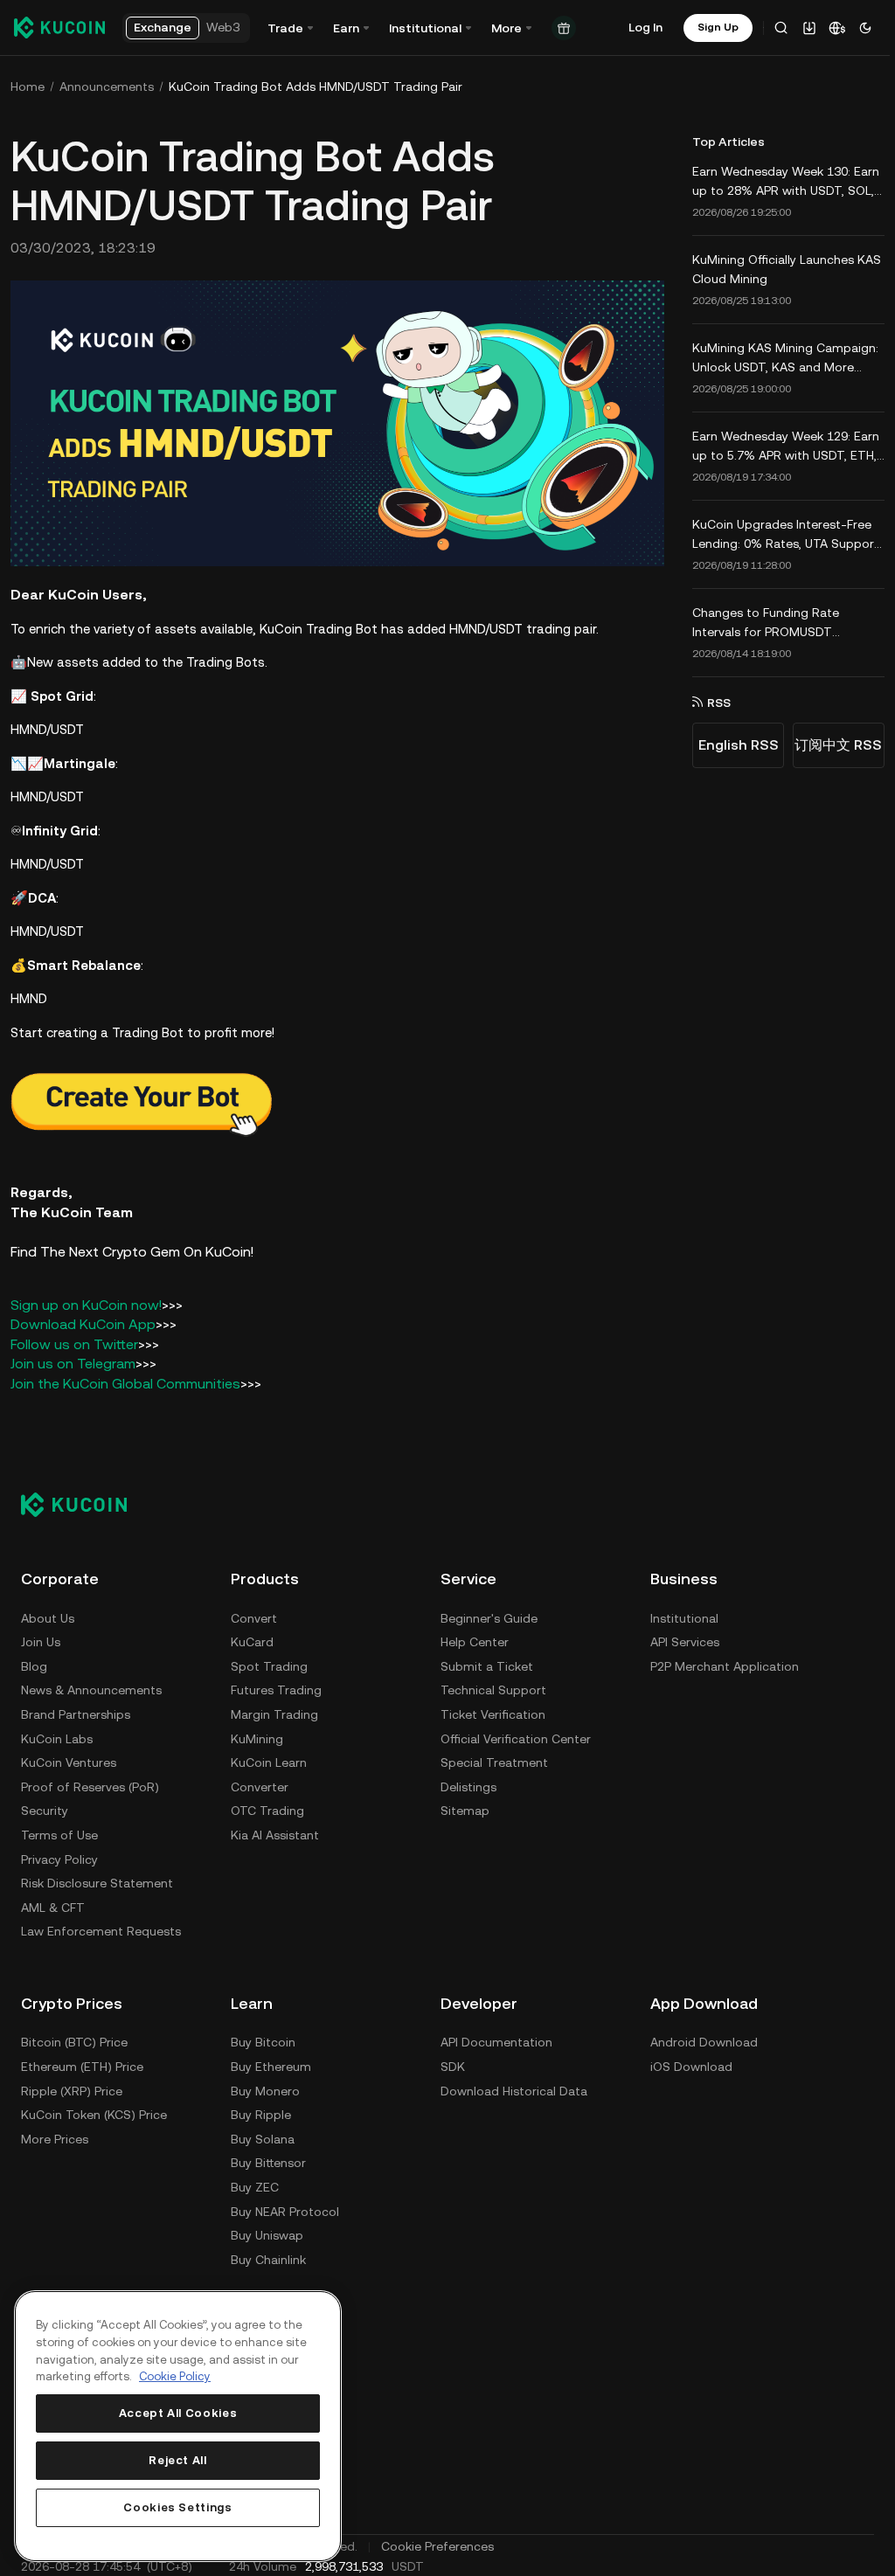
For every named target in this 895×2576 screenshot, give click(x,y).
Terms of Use (59, 1832)
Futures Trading (276, 1688)
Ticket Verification (493, 1712)
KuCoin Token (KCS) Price (94, 2113)
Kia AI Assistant (275, 1832)
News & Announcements (91, 1688)
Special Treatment (494, 1761)
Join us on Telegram (73, 1362)
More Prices (55, 2136)
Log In (645, 27)
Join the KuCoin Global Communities (125, 1381)
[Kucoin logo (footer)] (83, 1502)
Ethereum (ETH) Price (82, 2064)
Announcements (107, 87)
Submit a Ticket (487, 1664)
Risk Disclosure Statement (97, 1881)
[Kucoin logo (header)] (59, 27)
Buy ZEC (255, 2185)
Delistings (468, 1784)
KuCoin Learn (269, 1761)
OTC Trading (267, 1809)
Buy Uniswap (267, 2233)
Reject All (178, 2460)
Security (45, 1809)
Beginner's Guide (489, 1616)
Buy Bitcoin (263, 2040)
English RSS (733, 745)
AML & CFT (53, 1905)
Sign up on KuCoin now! (86, 1302)
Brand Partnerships (76, 1712)
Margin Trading (274, 1712)
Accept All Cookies (178, 2413)
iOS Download (691, 2064)
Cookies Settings (178, 2507)
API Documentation (496, 2040)
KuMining (257, 1736)
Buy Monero (265, 2088)
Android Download (704, 2040)
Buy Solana (263, 2136)
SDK (453, 2064)
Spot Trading (269, 1664)
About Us (48, 1616)
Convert (254, 1616)
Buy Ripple (261, 2113)
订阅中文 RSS (833, 745)
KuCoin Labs (57, 1736)
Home (28, 87)
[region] (178, 2426)
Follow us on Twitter (74, 1342)
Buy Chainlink (268, 2257)
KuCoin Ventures (69, 1761)
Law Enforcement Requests (101, 1929)
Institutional (684, 1616)
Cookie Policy (175, 2376)
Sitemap (465, 1809)
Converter (260, 1784)
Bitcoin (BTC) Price (74, 2040)
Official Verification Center (516, 1736)
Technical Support (493, 1688)
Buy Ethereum (271, 2064)
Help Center (475, 1640)
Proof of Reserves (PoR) (90, 1784)
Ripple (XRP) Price (72, 2088)
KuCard (252, 1640)
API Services (685, 1640)
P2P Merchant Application (725, 1664)
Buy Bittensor (268, 2161)
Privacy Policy (59, 1857)
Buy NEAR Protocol (285, 2209)
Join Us (41, 1640)
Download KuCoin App (83, 1323)
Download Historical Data (514, 2088)
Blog (34, 1664)
